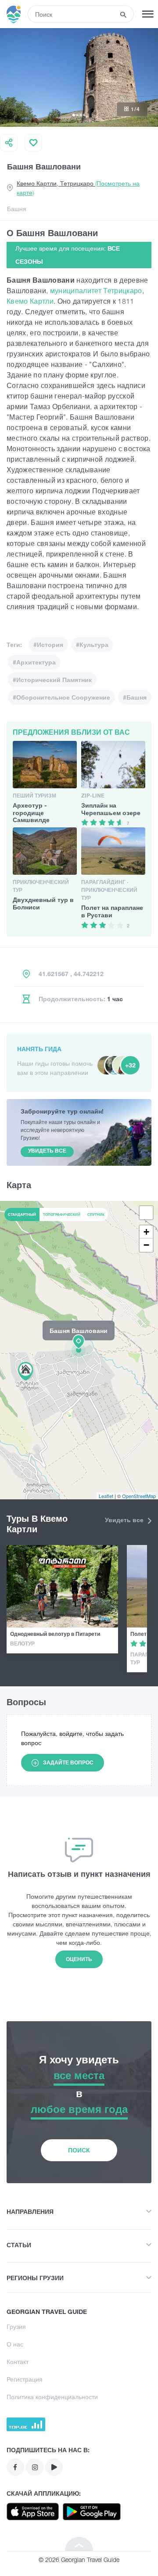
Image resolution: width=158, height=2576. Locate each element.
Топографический (62, 1214)
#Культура (92, 645)
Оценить (79, 1959)
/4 (135, 109)
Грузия (16, 2326)
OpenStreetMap (139, 1496)
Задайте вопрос (68, 1762)
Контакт (18, 2362)
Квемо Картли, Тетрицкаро (78, 188)
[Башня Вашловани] (79, 1350)
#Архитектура (34, 662)
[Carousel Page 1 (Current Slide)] (74, 115)
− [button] (146, 1245)
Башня (17, 209)
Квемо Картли (30, 301)
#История (48, 645)
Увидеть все (125, 1520)
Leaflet (106, 1496)
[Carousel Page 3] (81, 115)
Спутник (96, 1214)
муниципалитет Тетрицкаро (96, 291)
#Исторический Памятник (52, 680)
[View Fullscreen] (146, 1213)
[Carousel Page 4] (84, 115)
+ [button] (146, 1232)
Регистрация (25, 2379)
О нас (15, 2344)
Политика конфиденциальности (52, 2397)
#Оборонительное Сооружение (61, 697)
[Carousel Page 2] (77, 115)
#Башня (135, 697)
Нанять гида (39, 1049)
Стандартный (22, 1214)
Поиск (79, 2150)
